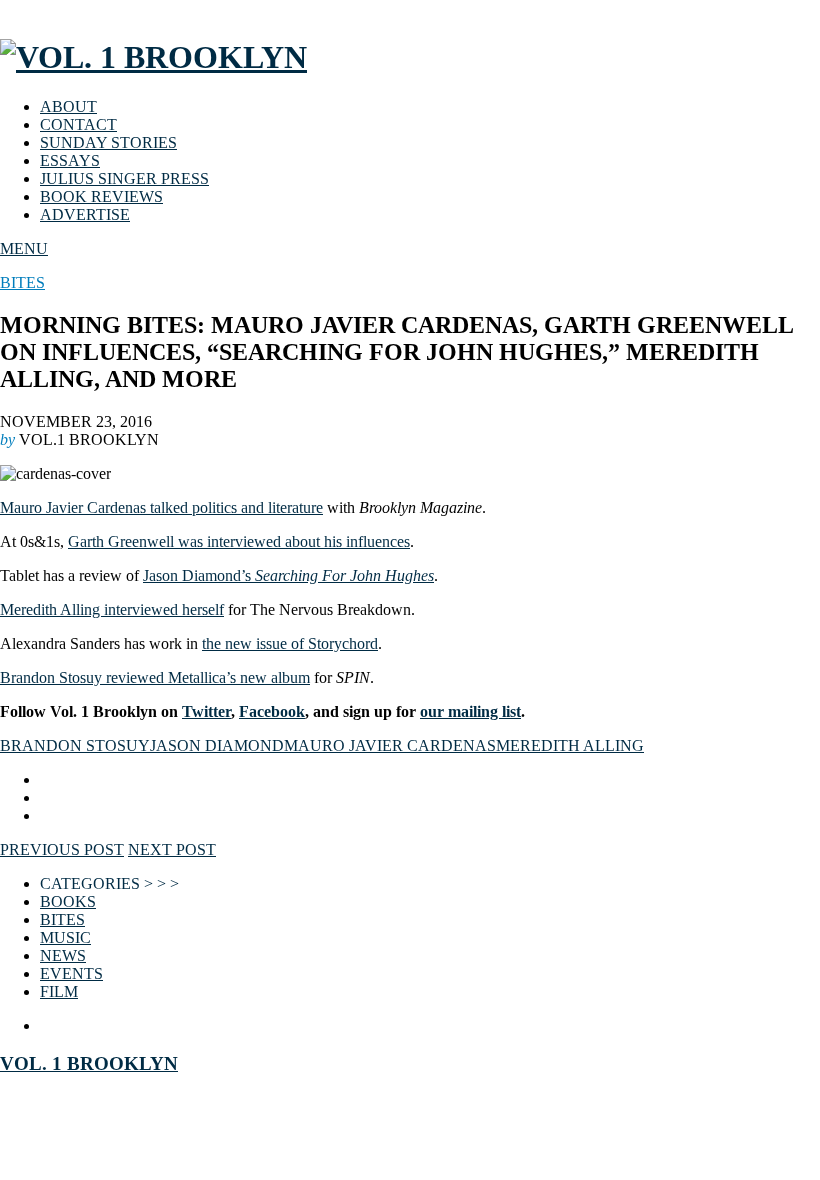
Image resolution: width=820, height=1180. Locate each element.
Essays (70, 160)
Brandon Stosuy (75, 745)
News (63, 955)
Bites (22, 282)
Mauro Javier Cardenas (390, 745)
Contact (78, 124)
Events (71, 973)
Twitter (206, 711)
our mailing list (470, 711)
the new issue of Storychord (290, 643)
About (68, 106)
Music (65, 937)
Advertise (85, 214)
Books (68, 901)
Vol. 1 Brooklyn (89, 1063)
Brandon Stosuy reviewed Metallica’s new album (155, 677)
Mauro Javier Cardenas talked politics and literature (161, 507)
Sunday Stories (108, 142)
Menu (24, 248)
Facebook (272, 711)
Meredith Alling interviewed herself (112, 609)
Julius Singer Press (124, 178)
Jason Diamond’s (288, 575)
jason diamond (217, 745)
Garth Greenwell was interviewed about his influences (239, 541)
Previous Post (62, 849)
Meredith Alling (570, 745)
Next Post (172, 849)
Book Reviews (101, 196)
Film (59, 991)
